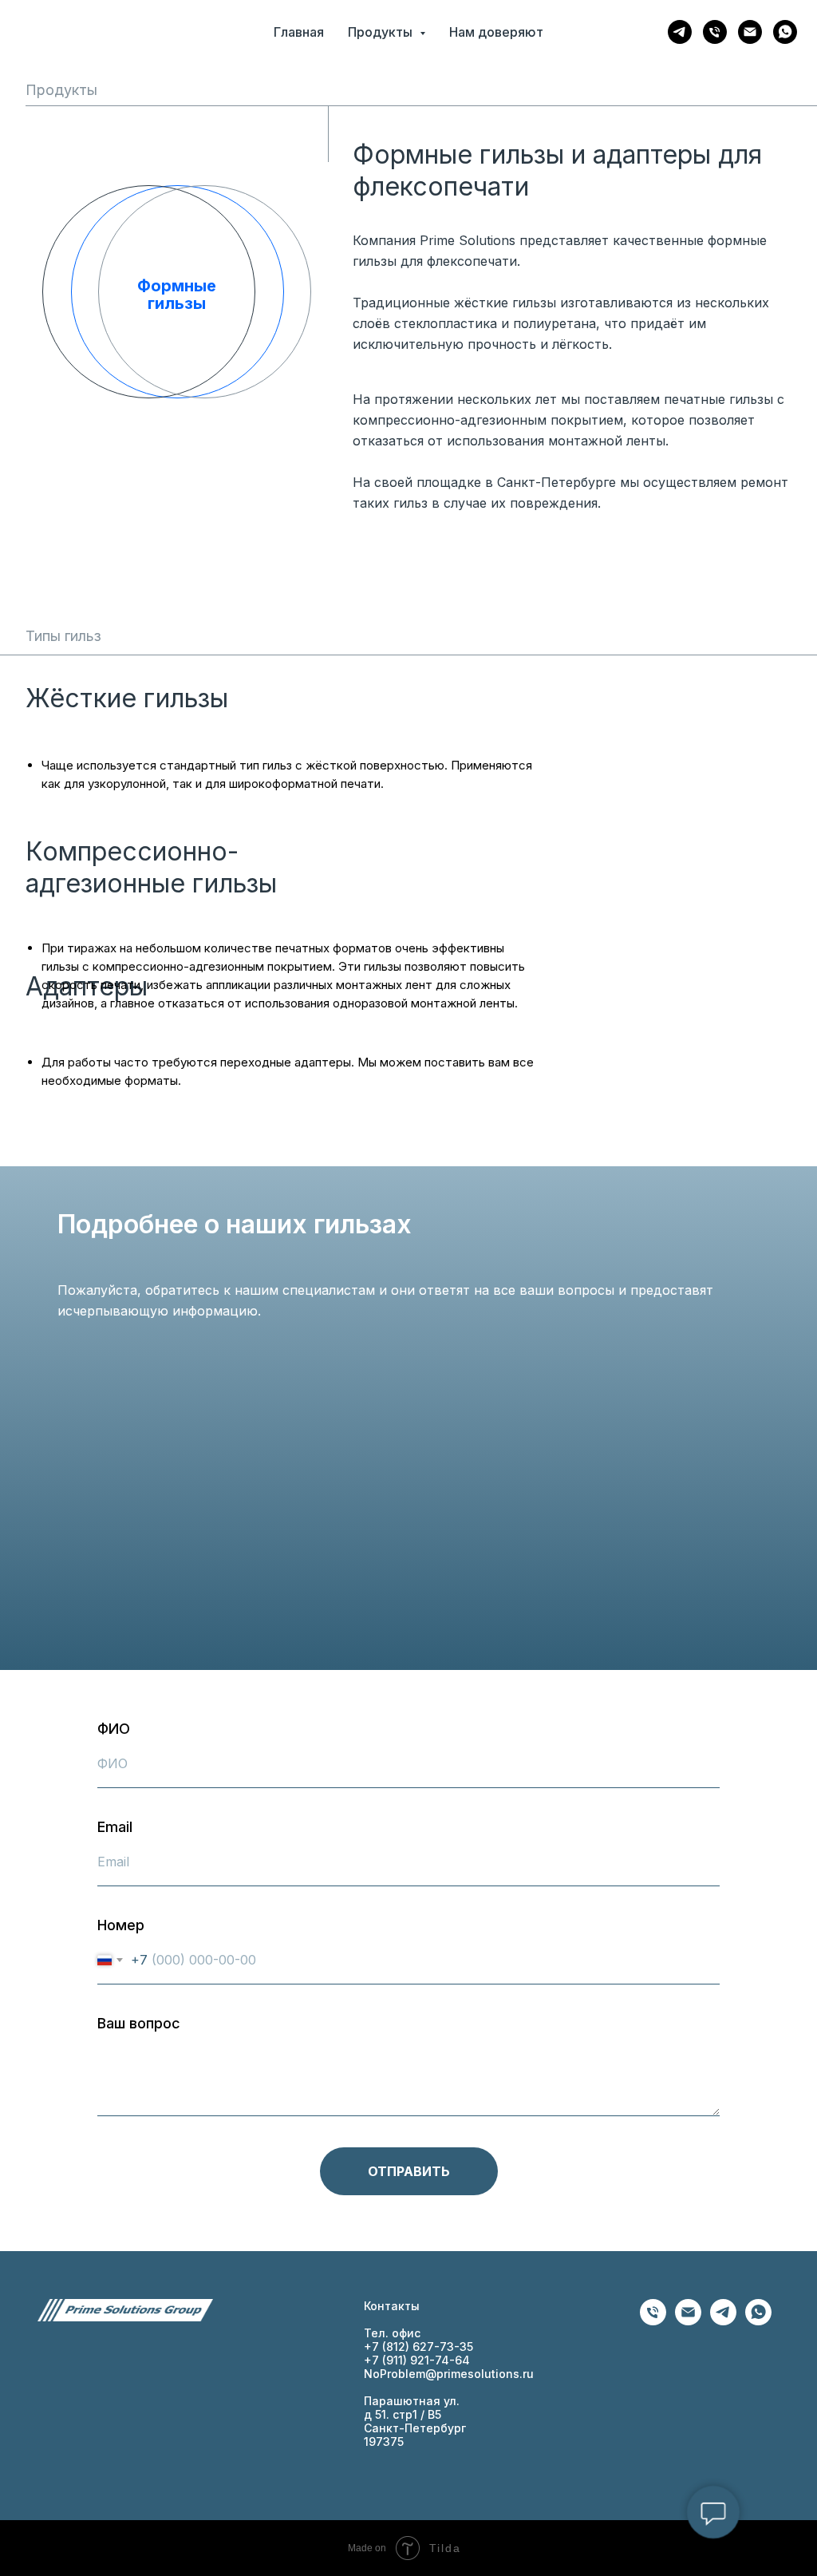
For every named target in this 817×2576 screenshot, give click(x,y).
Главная (299, 32)
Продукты (61, 90)
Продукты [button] (382, 32)
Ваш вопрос (139, 2023)
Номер (121, 1925)
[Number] (715, 32)
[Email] (750, 32)
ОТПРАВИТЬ (409, 2171)
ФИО (114, 1729)
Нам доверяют (496, 32)
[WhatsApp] (785, 32)
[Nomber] (653, 2321)
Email (115, 1827)
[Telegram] (680, 32)
